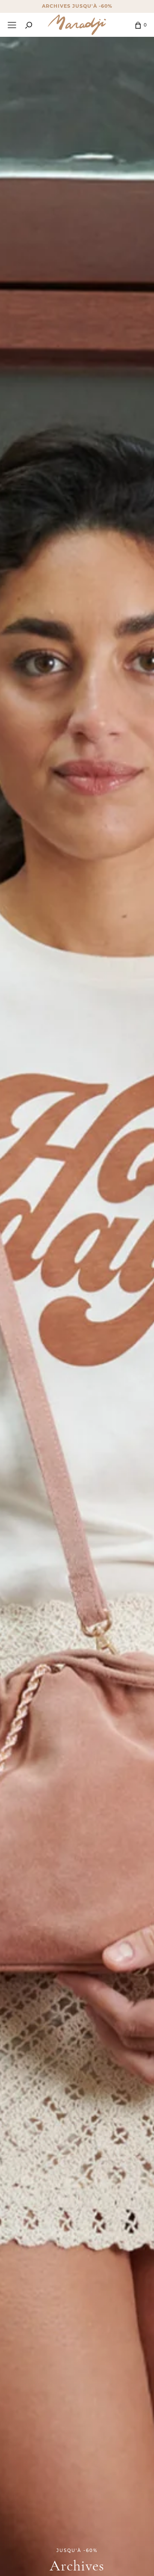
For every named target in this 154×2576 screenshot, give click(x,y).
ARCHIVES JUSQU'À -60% (77, 6)
